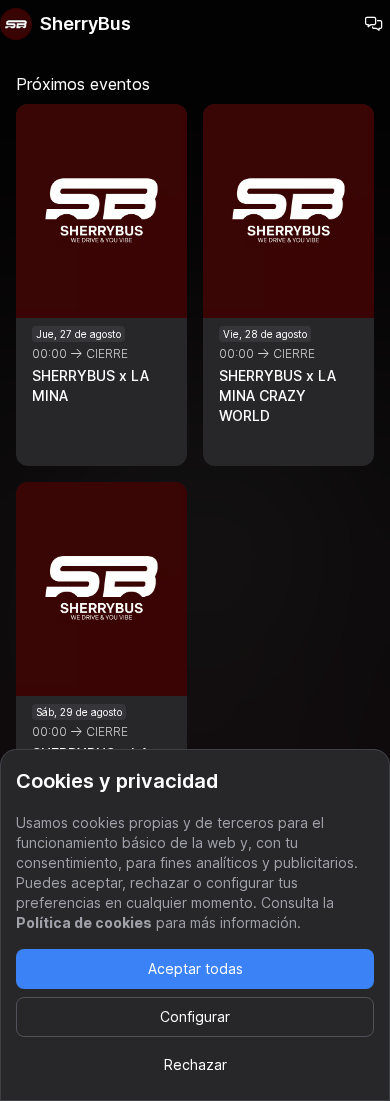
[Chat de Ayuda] (374, 24)
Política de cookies (84, 922)
